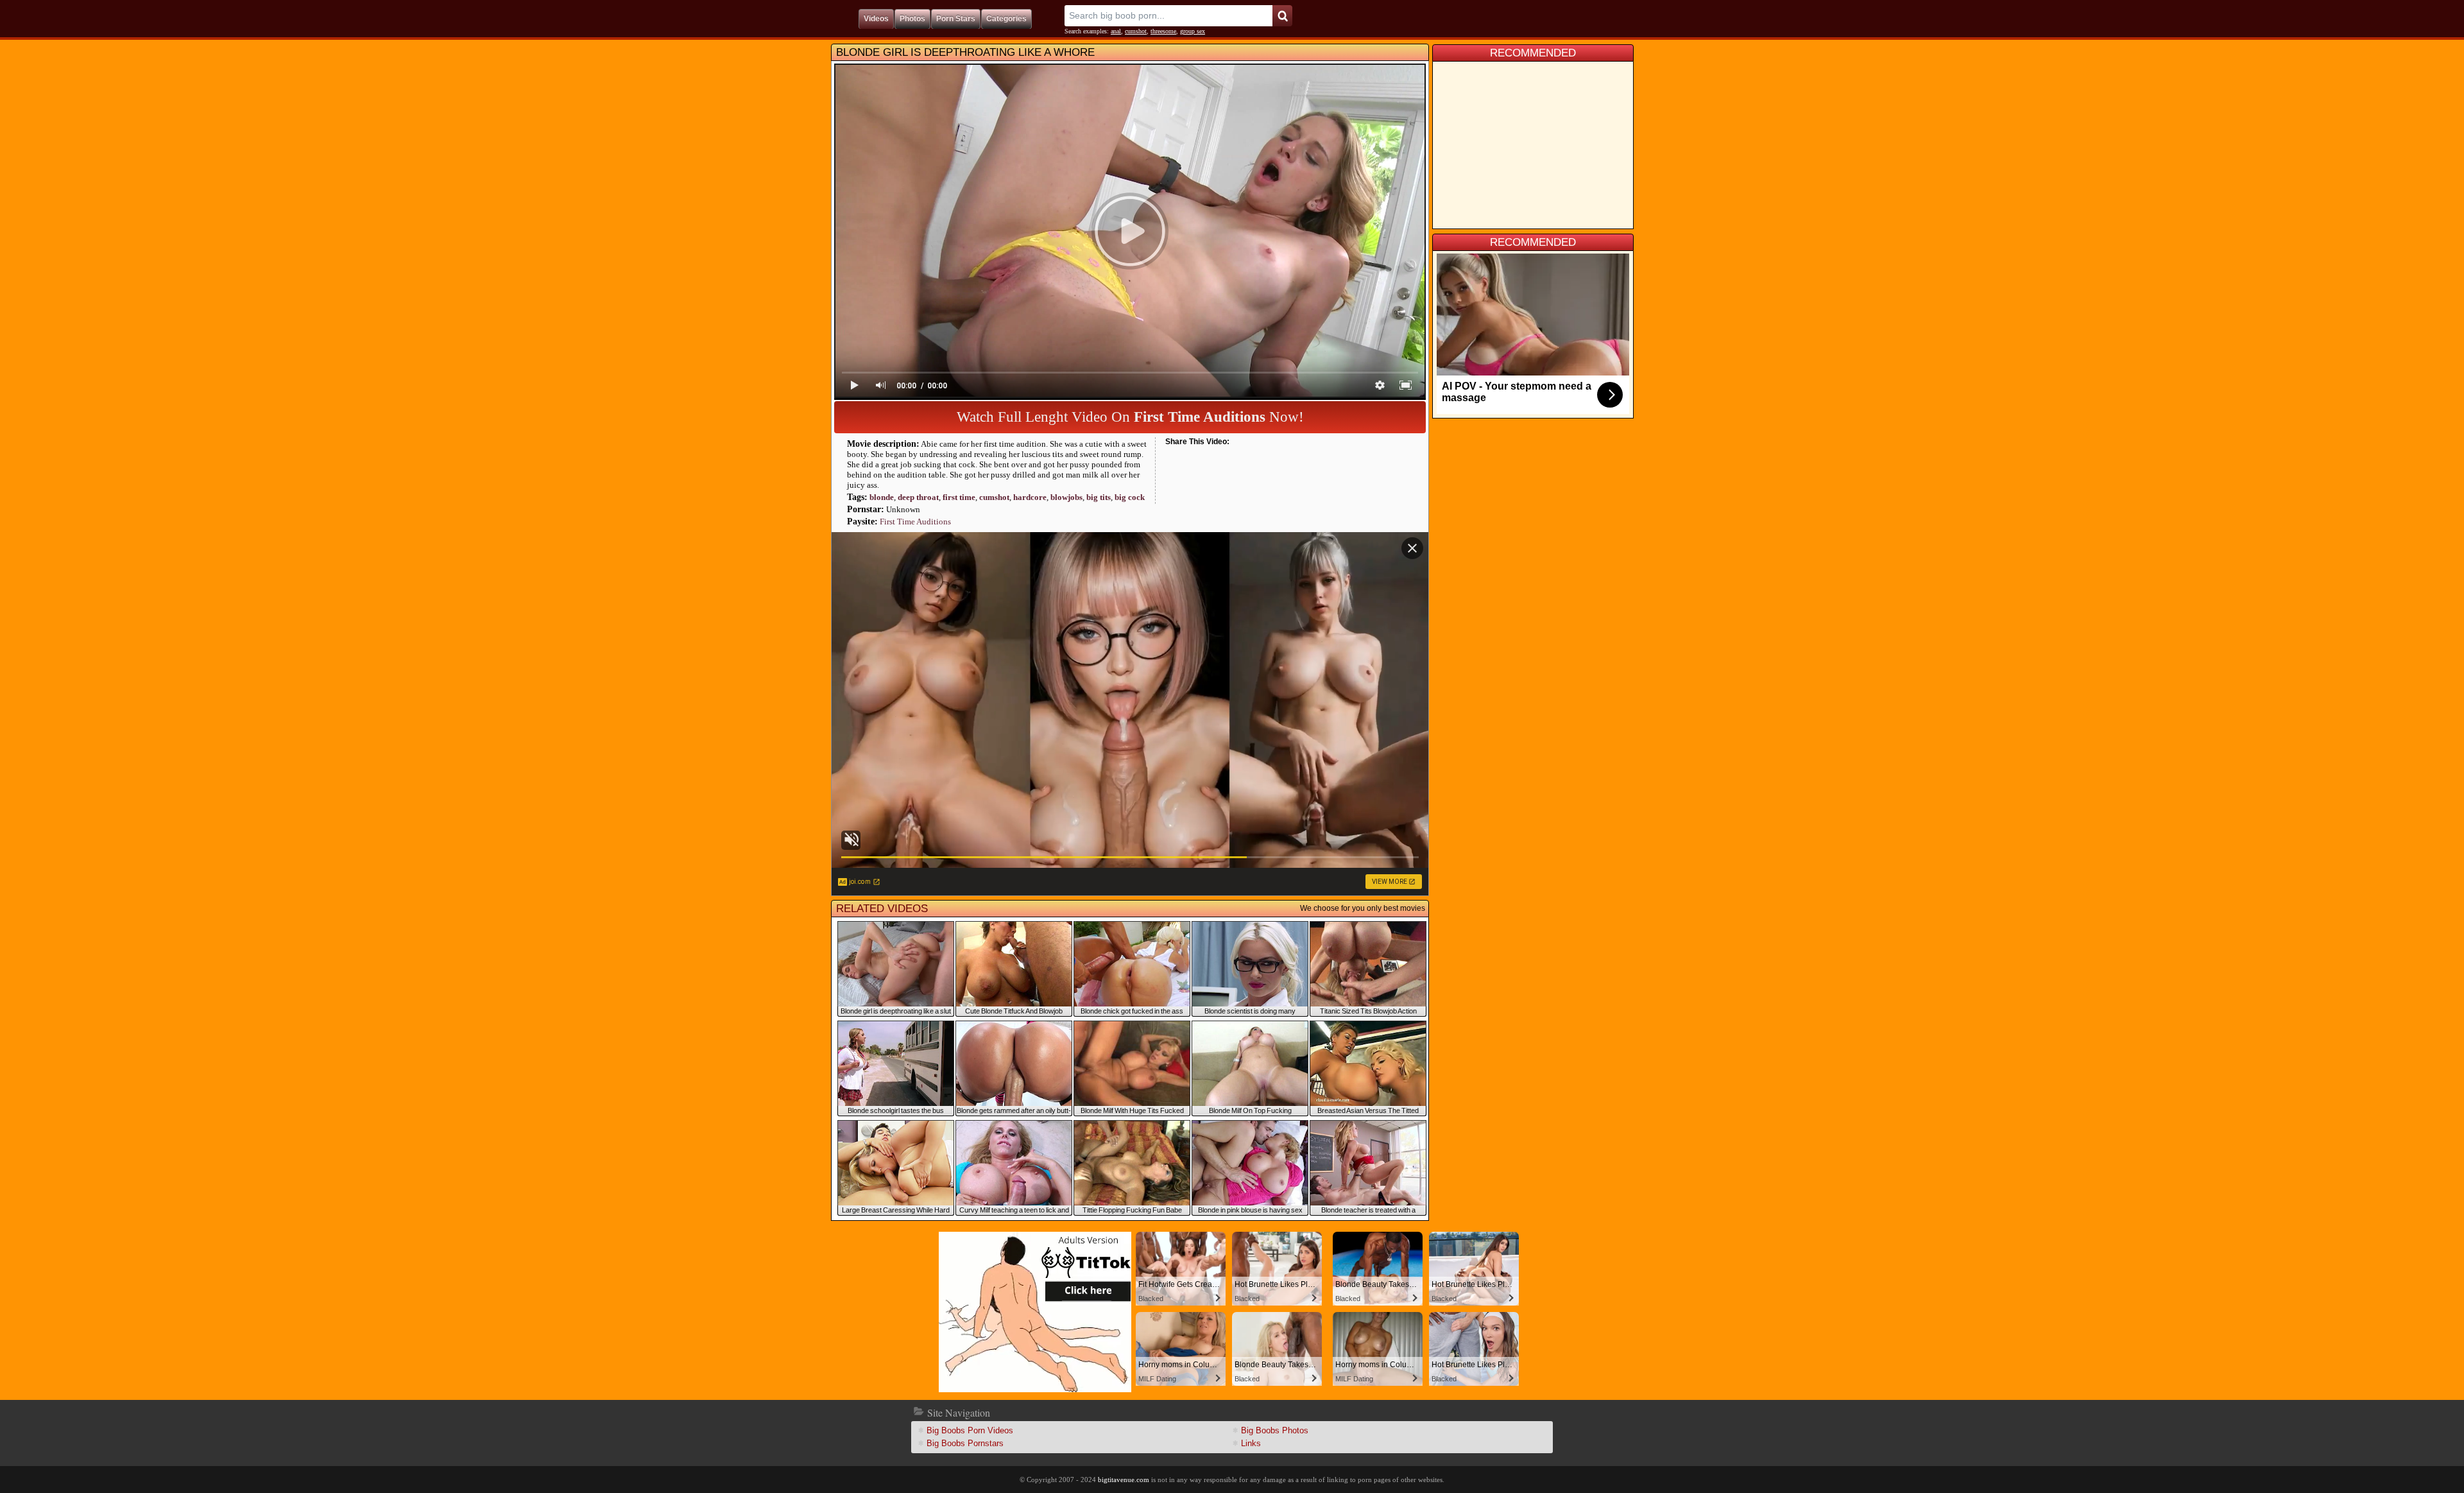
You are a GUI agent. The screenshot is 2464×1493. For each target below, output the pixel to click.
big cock (1130, 497)
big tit (1099, 497)
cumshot (1136, 31)
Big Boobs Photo (1275, 1430)
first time (959, 497)
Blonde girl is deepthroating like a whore (965, 52)
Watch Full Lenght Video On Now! (1130, 417)
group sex (1193, 31)
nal (1116, 31)
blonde (882, 497)
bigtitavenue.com (1124, 1480)
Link (1251, 1443)
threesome (1163, 31)
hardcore (1030, 497)
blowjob (1066, 497)
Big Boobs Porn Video (970, 1430)
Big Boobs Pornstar (965, 1443)
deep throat (918, 497)
